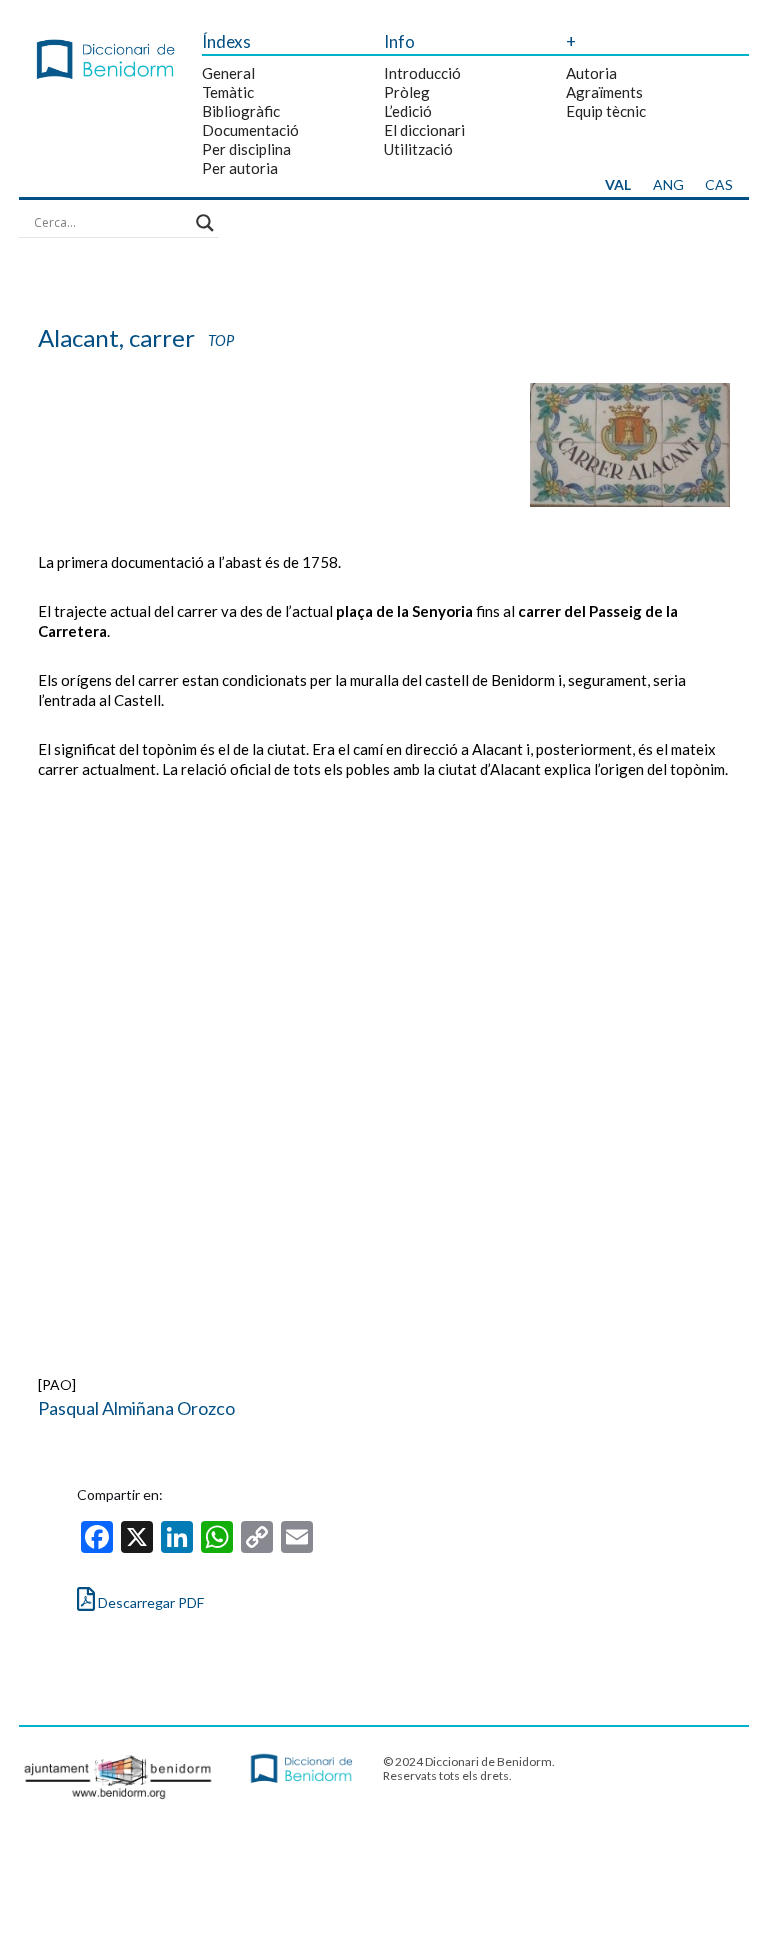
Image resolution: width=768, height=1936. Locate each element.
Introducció (422, 73)
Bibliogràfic (241, 111)
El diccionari (424, 130)
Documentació (250, 130)
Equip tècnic (606, 111)
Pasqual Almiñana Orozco (136, 1408)
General (228, 73)
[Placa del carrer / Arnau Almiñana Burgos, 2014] (630, 501)
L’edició (408, 111)
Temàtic (228, 92)
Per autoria (240, 168)
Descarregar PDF (149, 1602)
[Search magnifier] (205, 223)
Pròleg (407, 92)
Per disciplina (246, 149)
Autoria (591, 73)
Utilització (418, 149)
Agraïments (604, 92)
